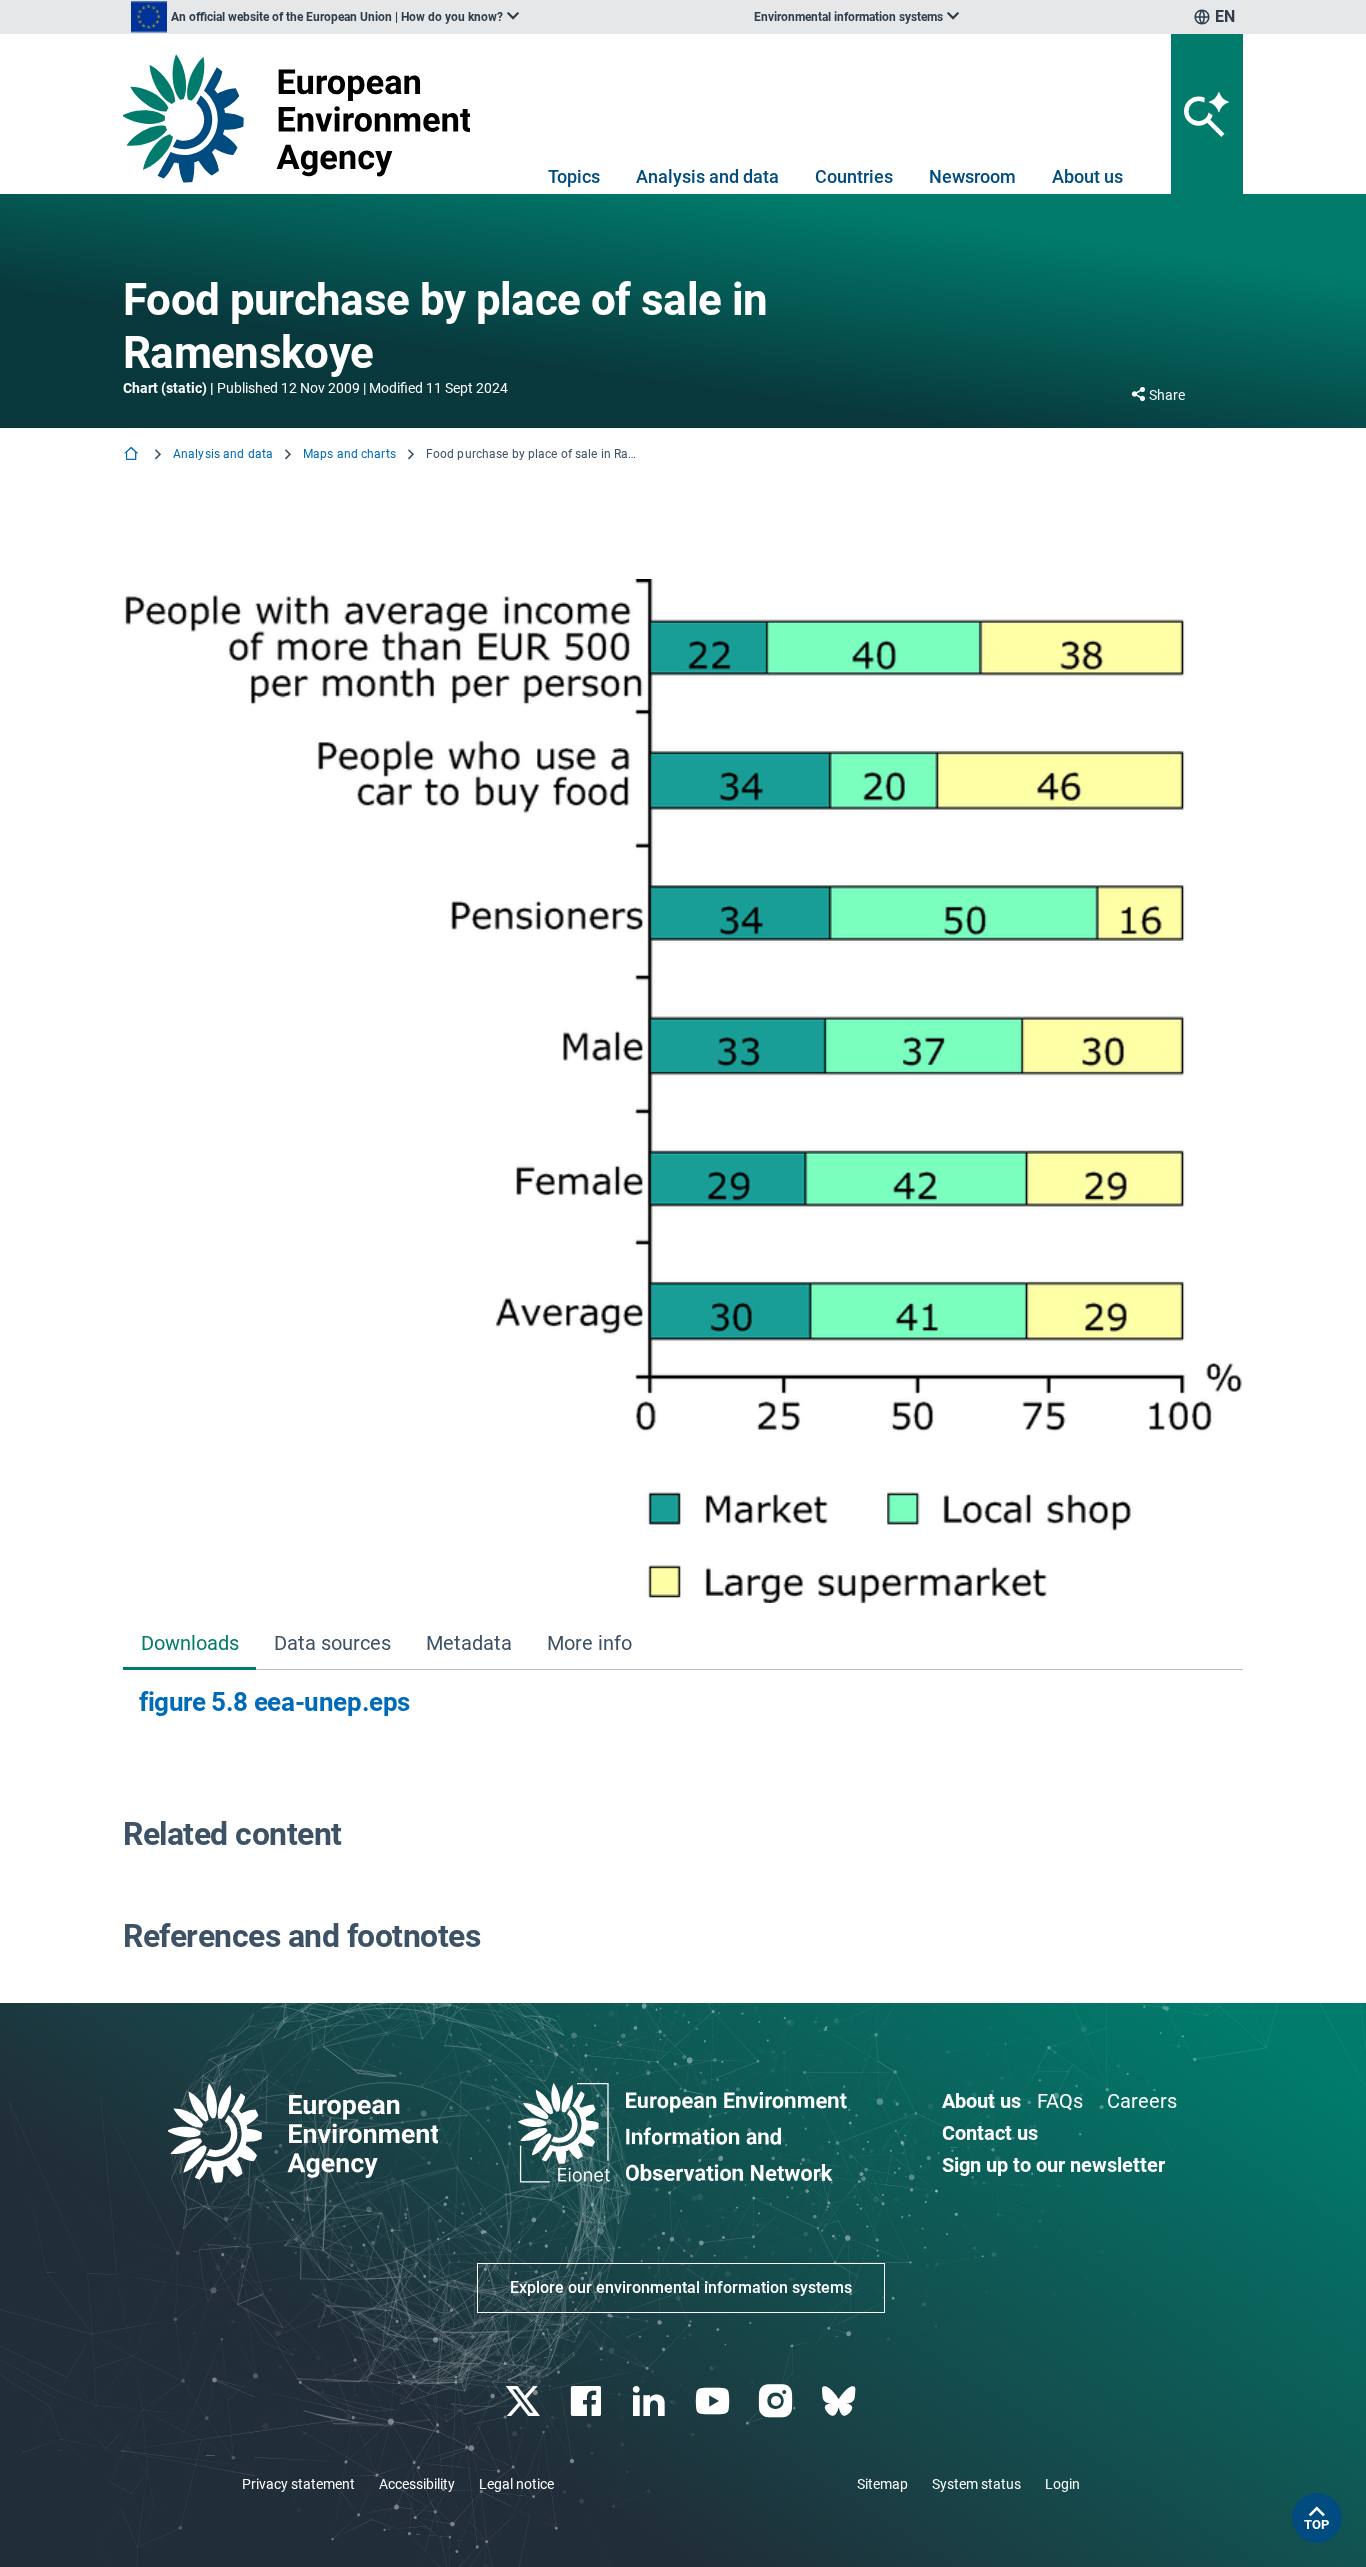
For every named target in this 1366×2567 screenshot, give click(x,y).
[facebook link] (588, 2401)
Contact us (990, 2133)
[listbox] (325, 17)
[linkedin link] (651, 2401)
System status (976, 2484)
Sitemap (882, 2484)
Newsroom (972, 176)
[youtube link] (714, 2401)
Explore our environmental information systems (681, 2287)
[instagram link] (777, 2401)
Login (1062, 2484)
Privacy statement (298, 2484)
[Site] (304, 118)
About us (1087, 176)
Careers (1142, 2101)
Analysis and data (707, 176)
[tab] (189, 1644)
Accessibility (417, 2484)
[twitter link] (524, 2401)
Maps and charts (349, 454)
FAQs (1060, 2101)
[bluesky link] (840, 2401)
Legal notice (516, 2484)
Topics (574, 176)
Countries (854, 176)
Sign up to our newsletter (1053, 2165)
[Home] (133, 455)
